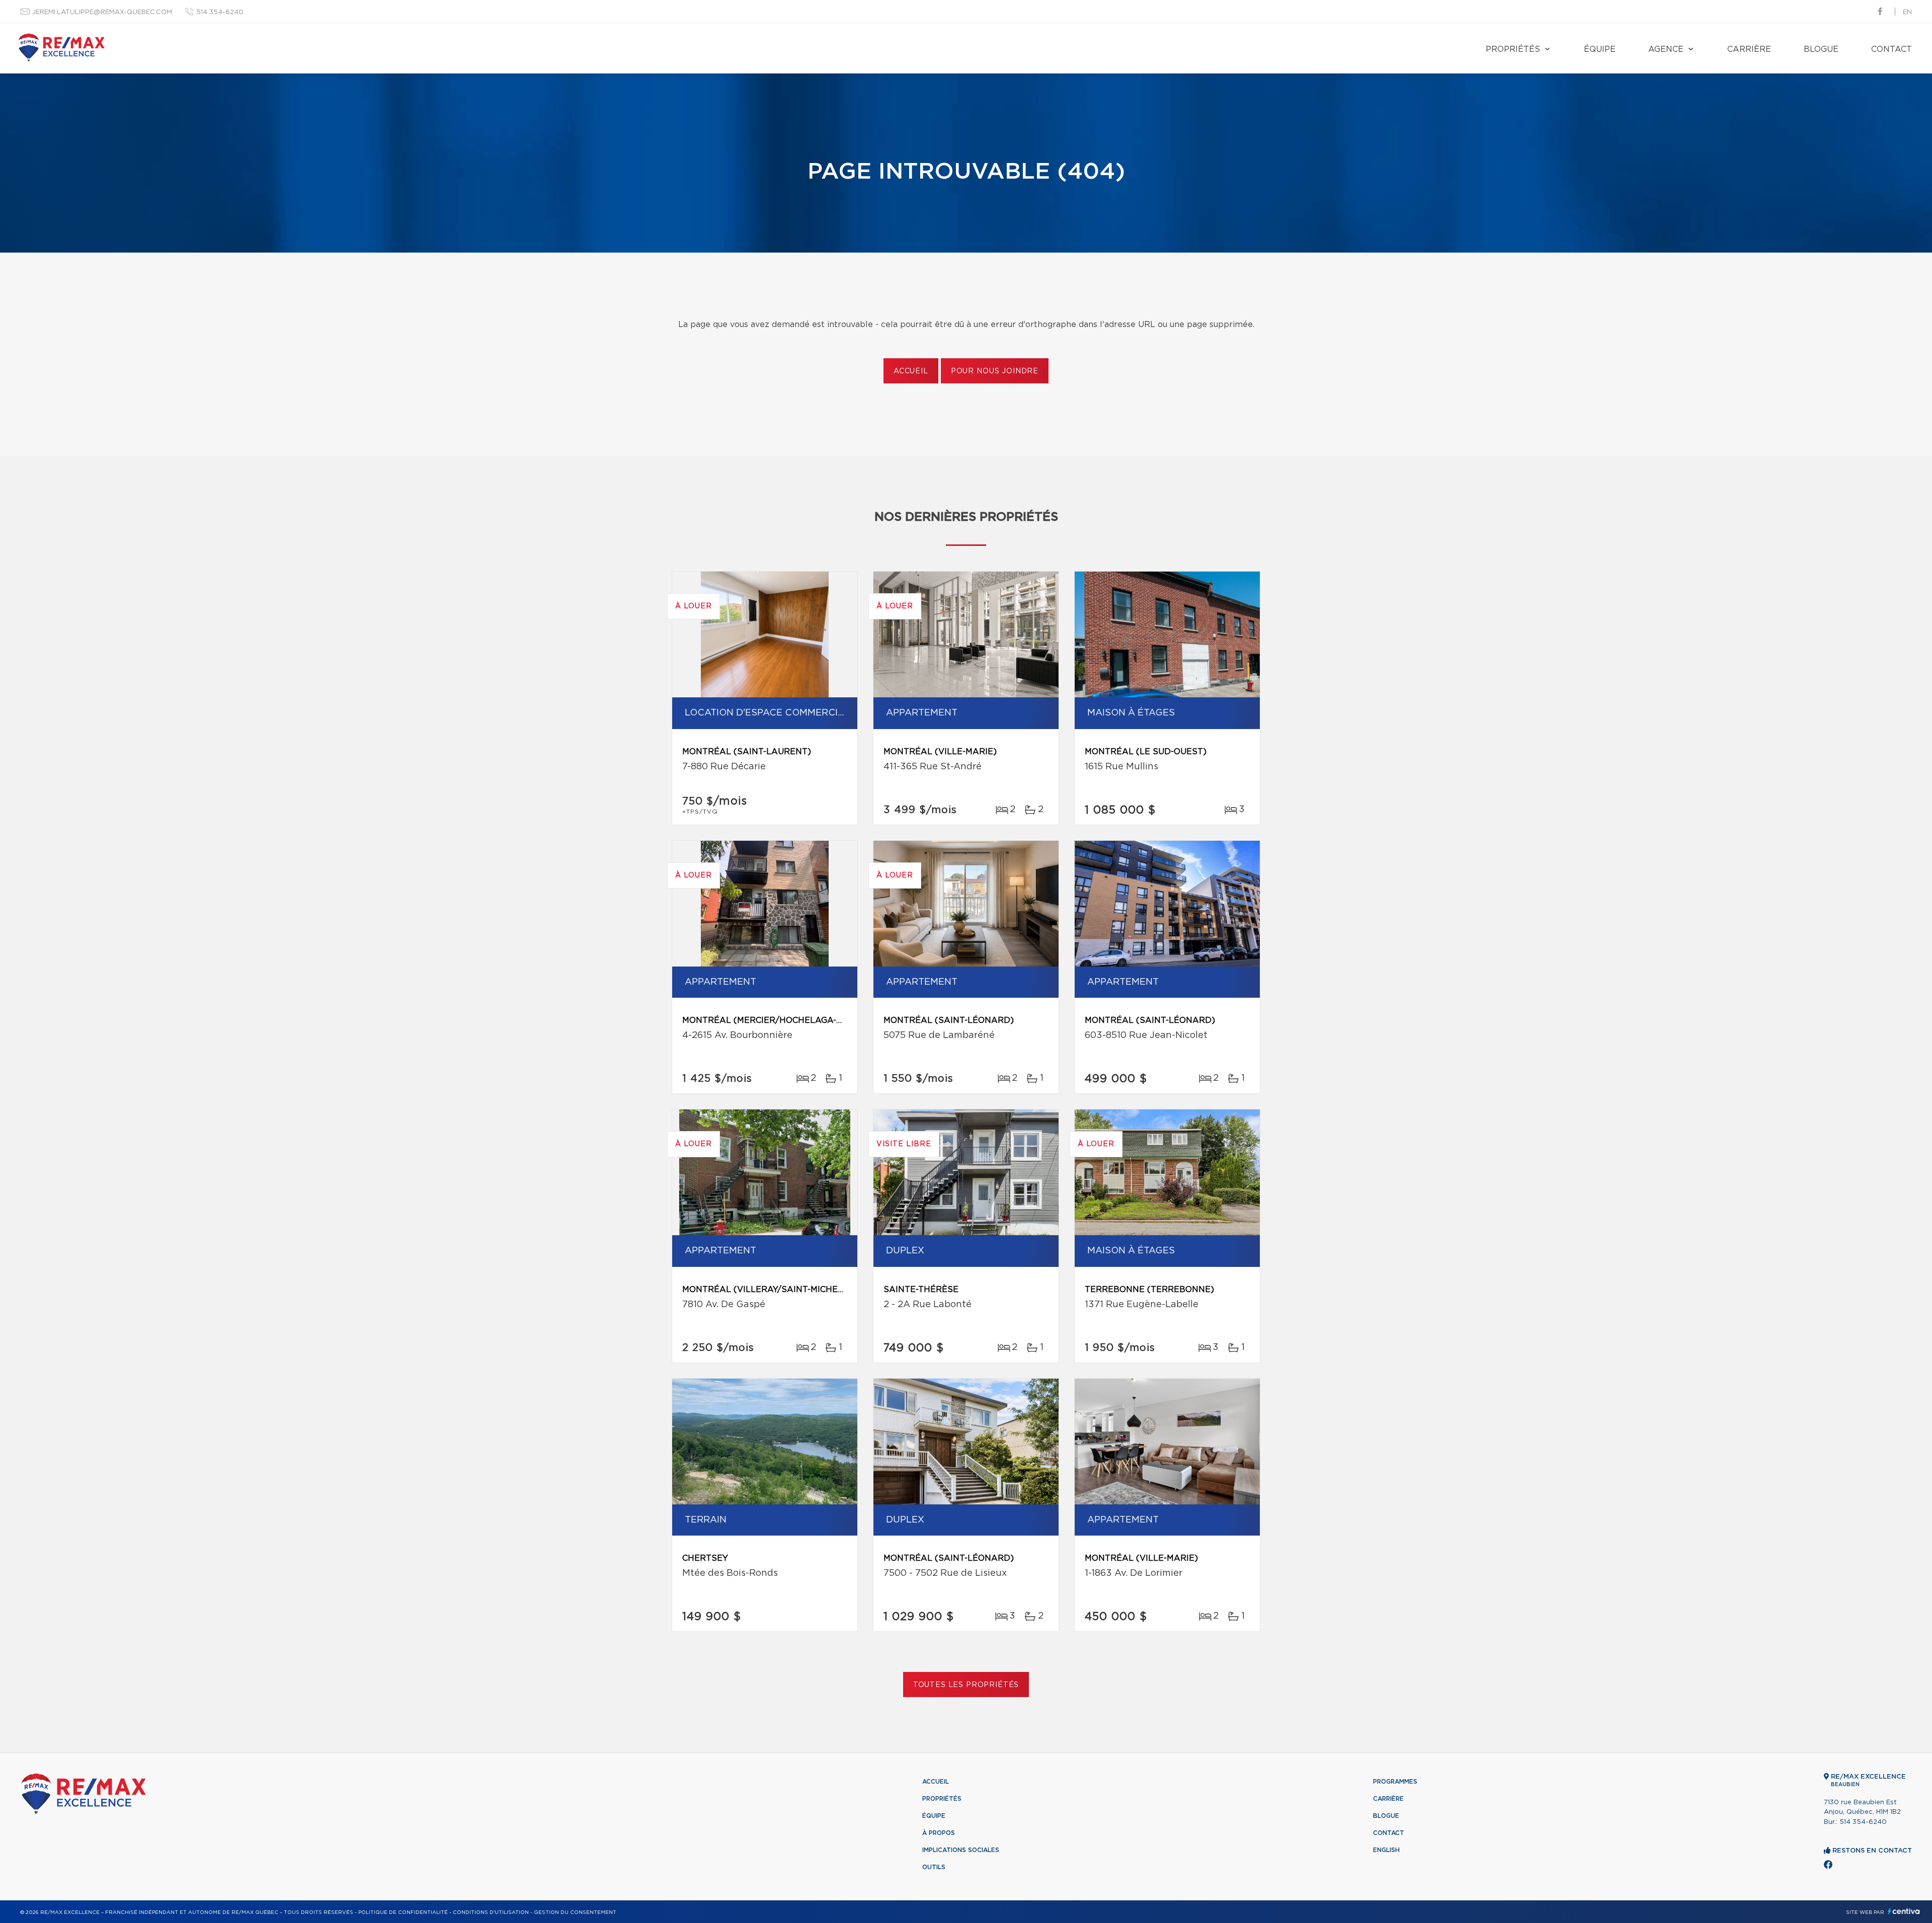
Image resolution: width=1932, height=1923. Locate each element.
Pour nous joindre (995, 371)
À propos (939, 1833)
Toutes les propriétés (966, 1685)
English (1386, 1850)
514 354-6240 (220, 12)
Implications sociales (961, 1850)
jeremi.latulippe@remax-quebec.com (102, 12)
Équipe (1600, 49)
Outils (934, 1867)
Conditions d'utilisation (491, 1912)
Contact (1891, 49)
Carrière (1749, 49)
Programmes (1395, 1782)
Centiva (1904, 1911)
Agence (1666, 49)
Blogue (1821, 49)
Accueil (911, 371)
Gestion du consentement (575, 1912)
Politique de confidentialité (403, 1912)
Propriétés (1513, 49)
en (1907, 12)
